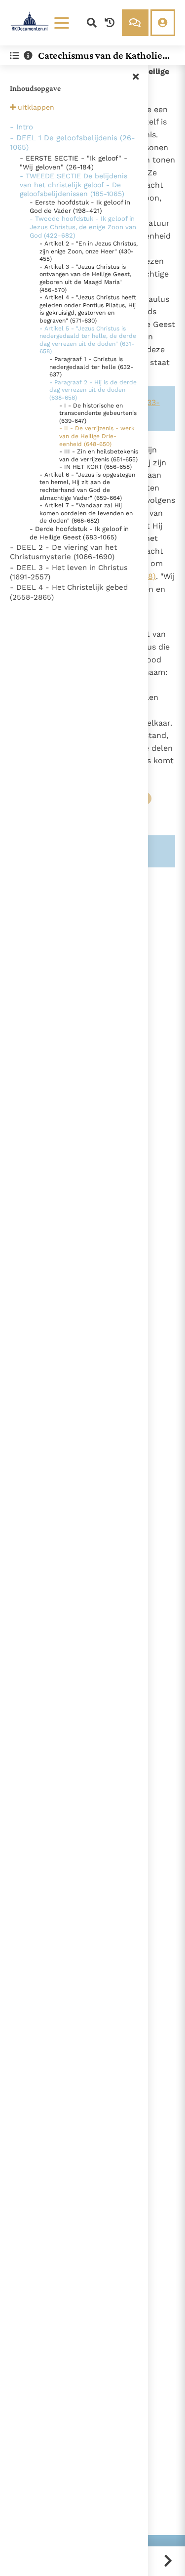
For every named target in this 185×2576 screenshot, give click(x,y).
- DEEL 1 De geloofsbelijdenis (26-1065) (73, 143)
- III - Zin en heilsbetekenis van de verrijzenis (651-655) (99, 455)
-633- (149, 402)
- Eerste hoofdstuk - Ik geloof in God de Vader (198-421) (80, 206)
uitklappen (36, 107)
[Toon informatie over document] (28, 56)
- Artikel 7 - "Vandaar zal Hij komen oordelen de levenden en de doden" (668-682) (86, 513)
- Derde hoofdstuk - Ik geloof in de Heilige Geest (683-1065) (79, 533)
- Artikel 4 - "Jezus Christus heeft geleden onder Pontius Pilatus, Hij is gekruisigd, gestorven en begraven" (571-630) (88, 309)
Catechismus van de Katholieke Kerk (103, 55)
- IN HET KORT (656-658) (95, 467)
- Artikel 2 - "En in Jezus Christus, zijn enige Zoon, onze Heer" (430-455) (89, 251)
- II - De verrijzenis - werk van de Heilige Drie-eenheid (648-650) (97, 436)
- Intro (21, 127)
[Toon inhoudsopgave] (14, 56)
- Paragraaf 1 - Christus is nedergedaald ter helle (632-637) (91, 367)
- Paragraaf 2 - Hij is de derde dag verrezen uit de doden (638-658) (93, 390)
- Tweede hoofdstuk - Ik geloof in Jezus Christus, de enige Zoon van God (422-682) (83, 227)
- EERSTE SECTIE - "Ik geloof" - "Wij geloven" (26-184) (74, 163)
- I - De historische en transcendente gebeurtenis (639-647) (98, 413)
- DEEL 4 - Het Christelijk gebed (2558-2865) (69, 592)
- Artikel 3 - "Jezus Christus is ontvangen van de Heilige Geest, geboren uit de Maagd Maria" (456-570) (85, 278)
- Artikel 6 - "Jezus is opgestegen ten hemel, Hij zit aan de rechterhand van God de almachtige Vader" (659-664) (87, 486)
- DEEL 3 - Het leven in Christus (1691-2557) (69, 572)
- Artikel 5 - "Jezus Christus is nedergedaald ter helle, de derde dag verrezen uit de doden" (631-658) (88, 340)
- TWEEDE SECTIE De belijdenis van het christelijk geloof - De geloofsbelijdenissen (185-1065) (74, 185)
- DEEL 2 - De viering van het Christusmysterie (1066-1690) (63, 552)
